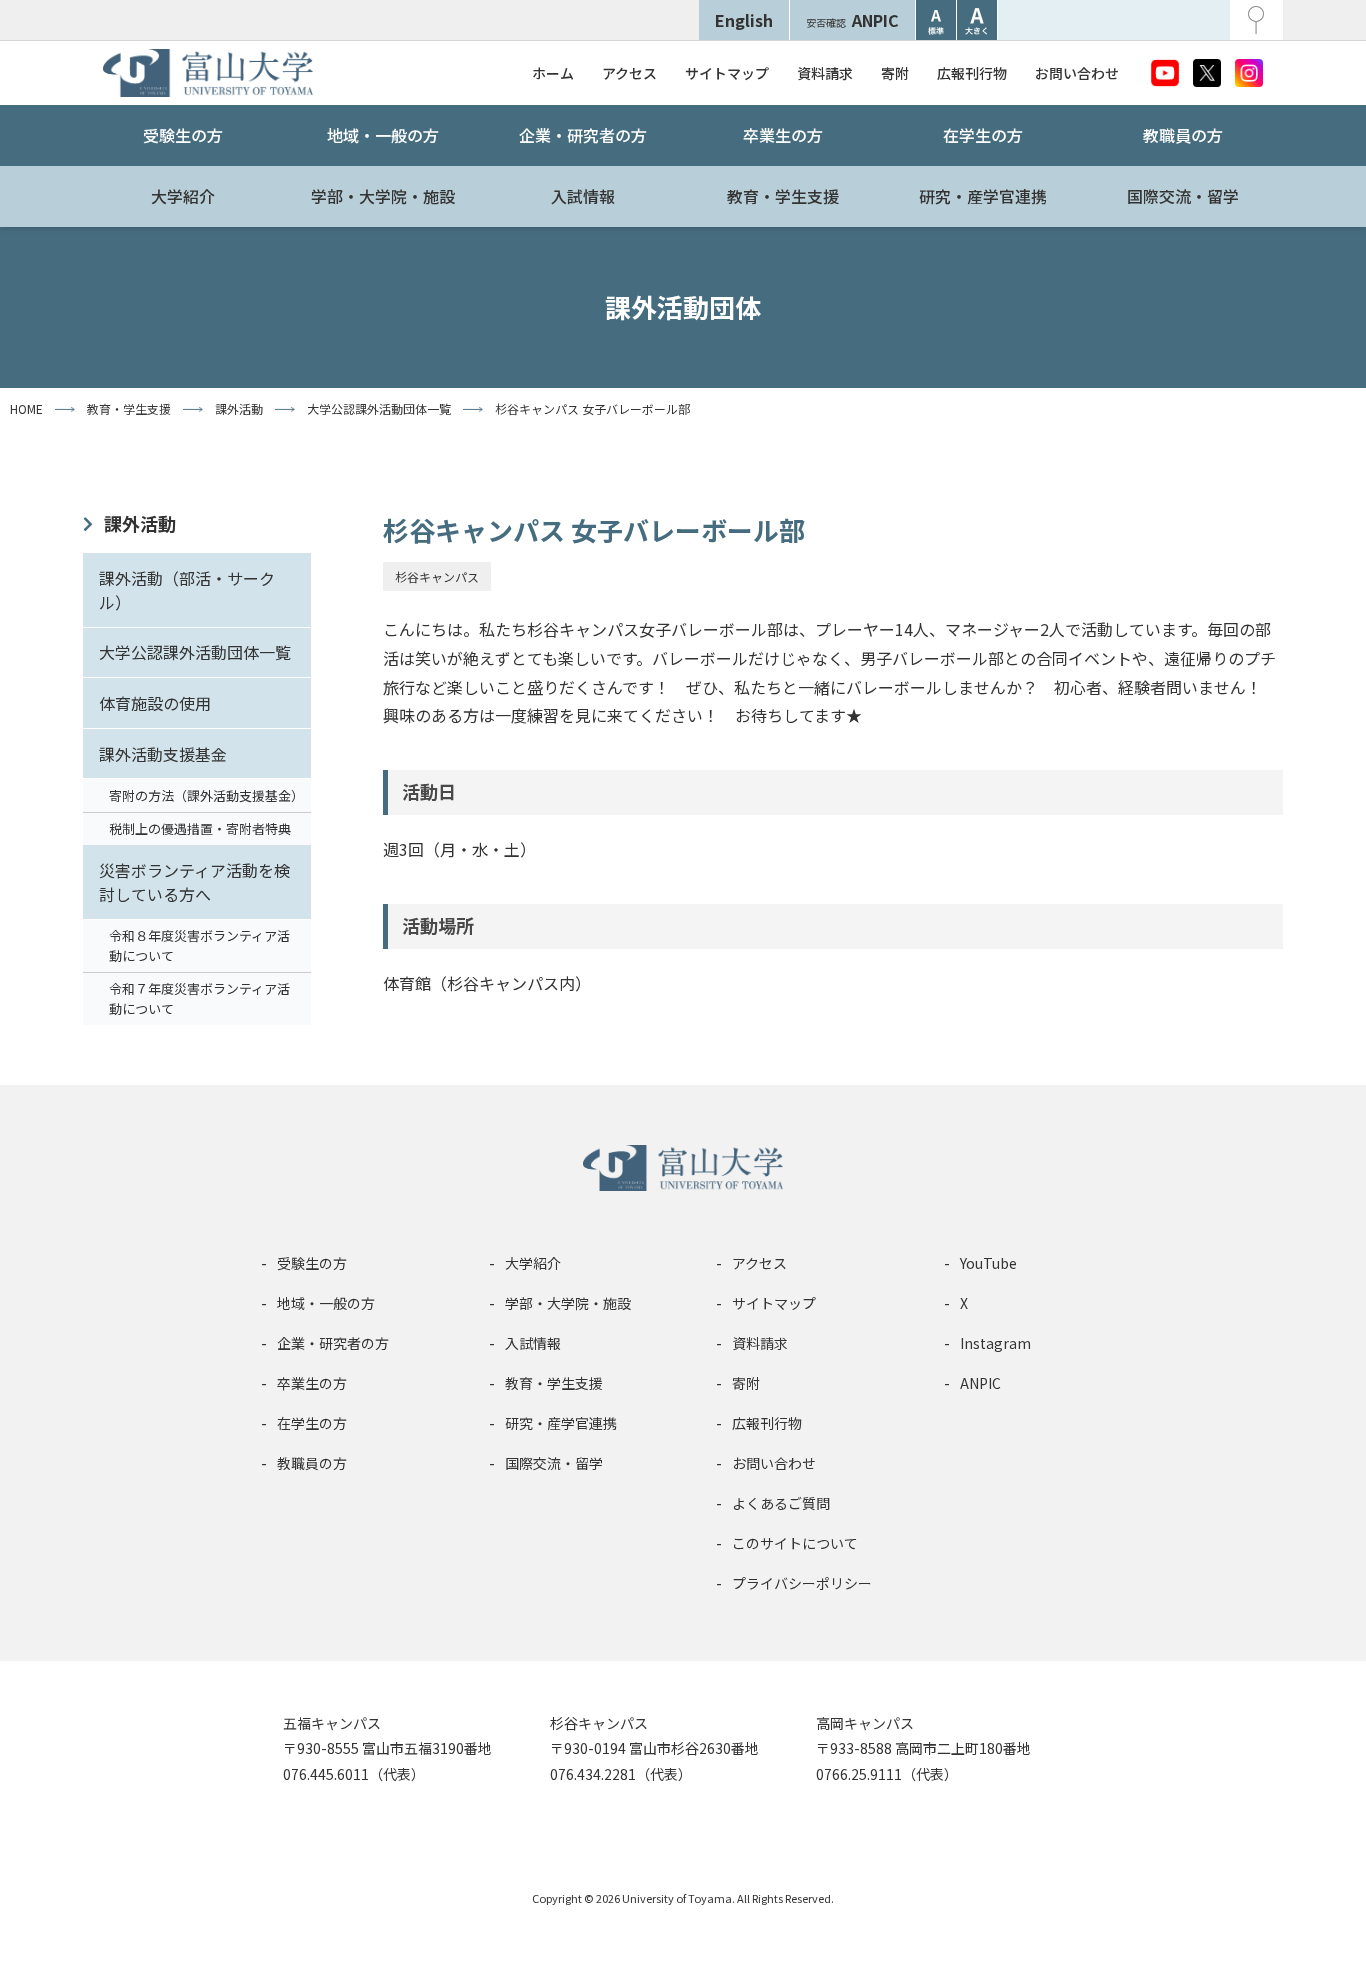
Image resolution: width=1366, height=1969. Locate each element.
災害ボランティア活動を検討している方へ (194, 882)
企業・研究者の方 (583, 135)
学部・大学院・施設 (383, 196)
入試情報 (583, 196)
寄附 (895, 73)
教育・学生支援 (783, 196)
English (744, 20)
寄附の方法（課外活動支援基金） (206, 795)
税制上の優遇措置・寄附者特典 (200, 828)
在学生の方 (983, 135)
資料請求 (825, 73)
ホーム (553, 73)
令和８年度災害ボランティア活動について (199, 945)
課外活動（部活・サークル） (187, 590)
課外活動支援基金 (163, 754)
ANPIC (852, 20)
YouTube (988, 1263)
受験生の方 (183, 135)
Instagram (995, 1343)
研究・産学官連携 (983, 196)
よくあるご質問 (781, 1503)
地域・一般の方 (383, 135)
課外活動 (140, 523)
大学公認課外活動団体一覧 (195, 652)
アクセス (629, 73)
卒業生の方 (783, 135)
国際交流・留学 (1183, 196)
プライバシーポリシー (802, 1583)
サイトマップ (727, 73)
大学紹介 (183, 196)
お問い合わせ (1077, 73)
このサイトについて (795, 1543)
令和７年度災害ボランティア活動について (199, 998)
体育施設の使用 (155, 703)
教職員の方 (1183, 135)
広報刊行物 (972, 73)
